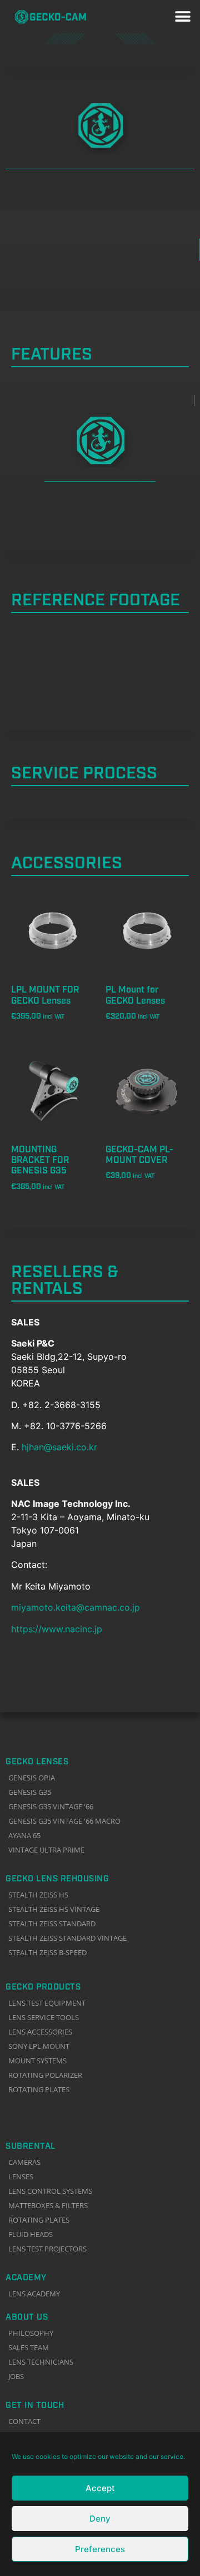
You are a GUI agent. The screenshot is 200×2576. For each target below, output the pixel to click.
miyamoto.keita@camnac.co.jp (76, 1607)
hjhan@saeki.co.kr (59, 1447)
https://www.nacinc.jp (57, 1629)
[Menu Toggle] (183, 17)
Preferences (100, 2549)
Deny (100, 2519)
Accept (100, 2488)
